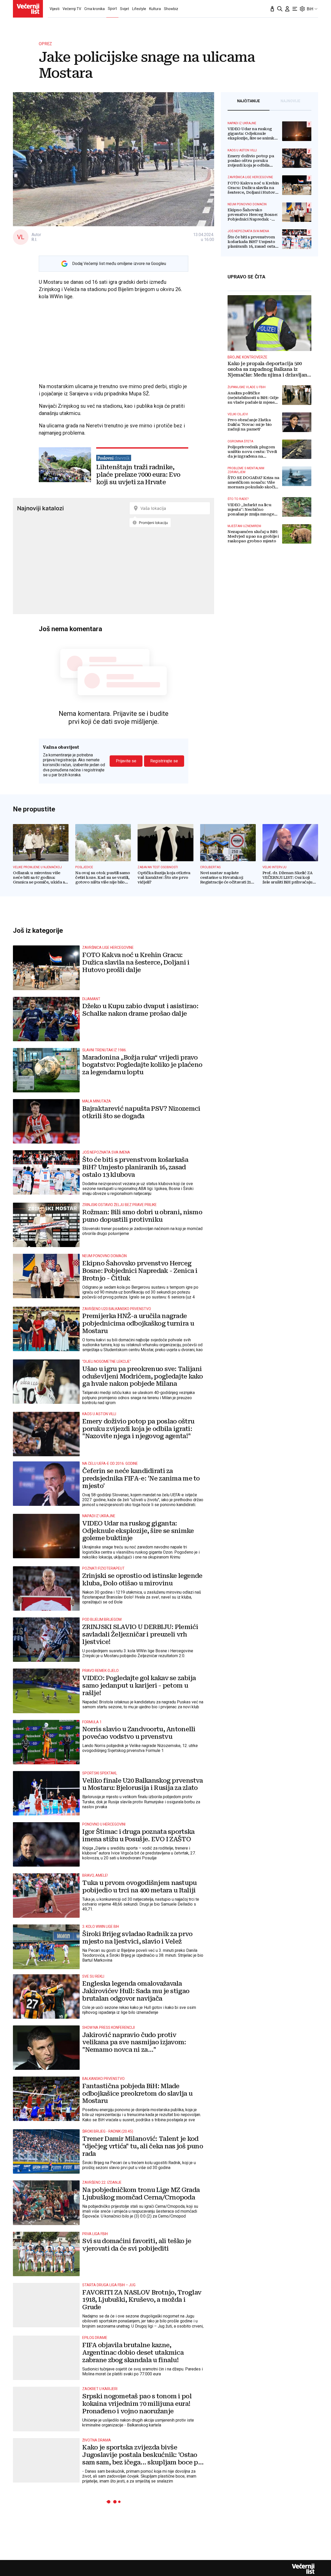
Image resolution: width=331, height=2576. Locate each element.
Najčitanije (249, 101)
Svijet (125, 9)
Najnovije (290, 101)
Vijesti (55, 9)
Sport (112, 9)
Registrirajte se (164, 761)
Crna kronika (95, 9)
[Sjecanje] (272, 9)
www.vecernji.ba (28, 9)
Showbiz (171, 9)
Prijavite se (126, 761)
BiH (310, 9)
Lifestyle (139, 9)
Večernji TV (72, 9)
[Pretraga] (280, 9)
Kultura (155, 9)
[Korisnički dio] (287, 9)
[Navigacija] (295, 9)
